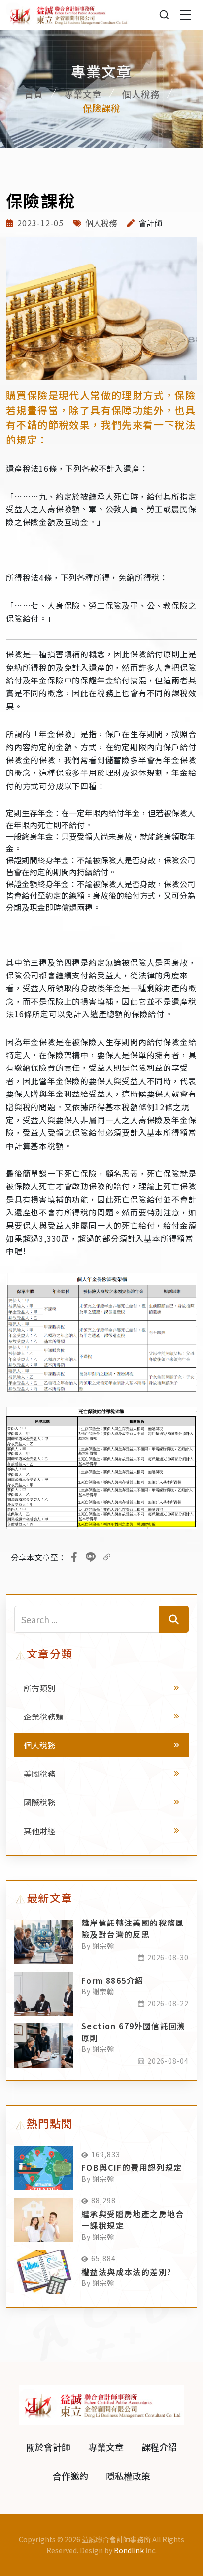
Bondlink (129, 2550)
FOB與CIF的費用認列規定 (132, 2167)
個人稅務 (141, 94)
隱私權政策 (128, 2476)
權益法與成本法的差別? (126, 2272)
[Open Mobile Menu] (186, 15)
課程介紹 (159, 2447)
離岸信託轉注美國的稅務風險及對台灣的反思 (133, 1928)
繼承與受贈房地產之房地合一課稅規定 (133, 2220)
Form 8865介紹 (112, 1980)
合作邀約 (70, 2476)
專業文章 (83, 94)
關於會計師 (48, 2447)
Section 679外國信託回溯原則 (134, 2032)
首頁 (34, 94)
